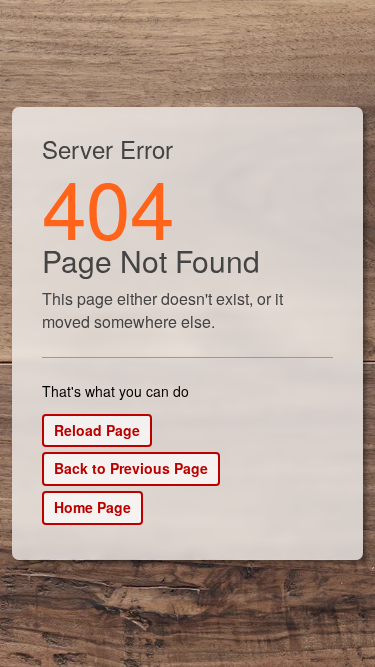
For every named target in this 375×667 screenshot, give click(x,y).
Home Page (92, 507)
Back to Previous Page (131, 468)
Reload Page (97, 430)
